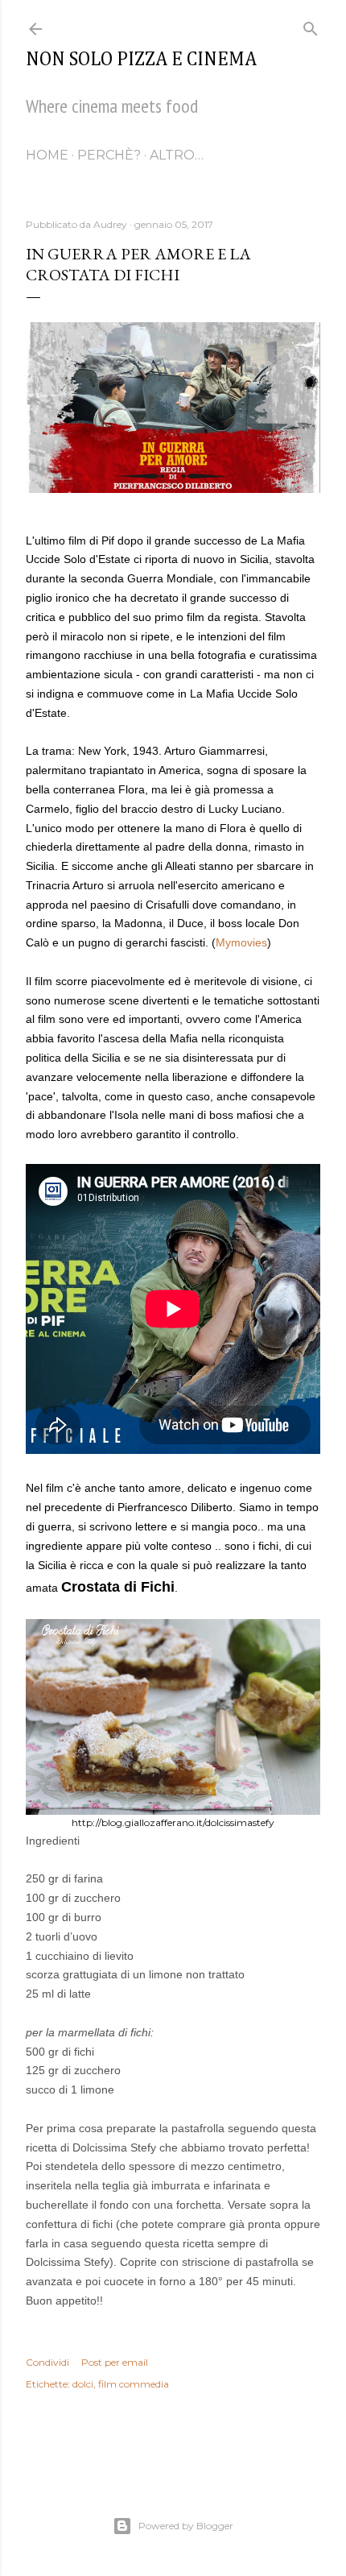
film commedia (134, 2384)
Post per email (115, 2362)
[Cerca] (311, 25)
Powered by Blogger (186, 2526)
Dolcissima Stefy (114, 2147)
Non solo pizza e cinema (141, 60)
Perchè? (109, 155)
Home (47, 155)
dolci (83, 2384)
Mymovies (241, 942)
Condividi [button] (47, 2362)
